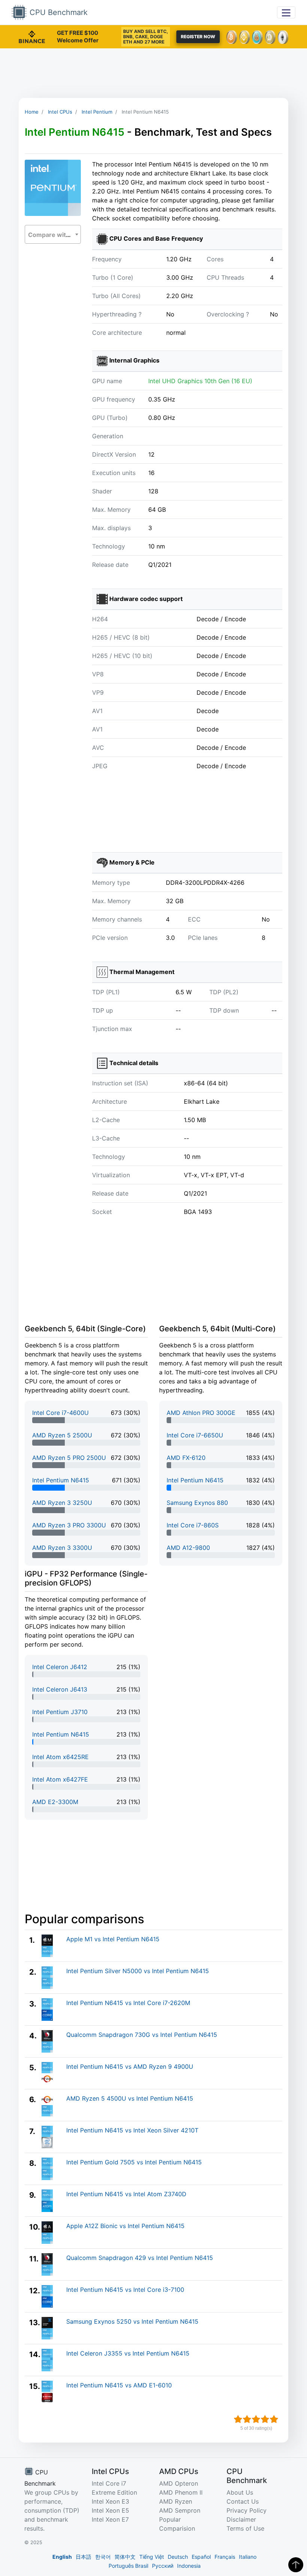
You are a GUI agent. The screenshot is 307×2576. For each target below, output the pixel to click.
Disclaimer (241, 2519)
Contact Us (243, 2501)
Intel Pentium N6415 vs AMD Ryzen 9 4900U (130, 2066)
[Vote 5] (274, 2419)
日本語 (83, 2557)
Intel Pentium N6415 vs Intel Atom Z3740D (126, 2194)
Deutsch (178, 2557)
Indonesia (189, 2566)
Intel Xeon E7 (110, 2519)
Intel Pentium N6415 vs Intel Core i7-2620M (128, 2003)
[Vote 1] (238, 2419)
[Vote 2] (247, 2419)
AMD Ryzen (176, 2501)
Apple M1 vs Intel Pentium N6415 (113, 1939)
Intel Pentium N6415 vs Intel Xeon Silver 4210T (132, 2130)
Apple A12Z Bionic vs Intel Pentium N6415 (125, 2226)
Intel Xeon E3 (110, 2501)
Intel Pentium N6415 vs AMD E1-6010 (119, 2385)
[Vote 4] (265, 2419)
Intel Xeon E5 (110, 2510)
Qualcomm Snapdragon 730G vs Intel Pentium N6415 (142, 2035)
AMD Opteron (179, 2483)
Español (201, 2557)
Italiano (248, 2557)
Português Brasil (128, 2566)
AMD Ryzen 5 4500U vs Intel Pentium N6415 (130, 2098)
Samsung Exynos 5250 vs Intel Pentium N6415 (132, 2321)
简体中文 (125, 2557)
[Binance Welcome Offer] (32, 36)
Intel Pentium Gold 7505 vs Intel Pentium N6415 (134, 2162)
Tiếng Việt (152, 2557)
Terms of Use (245, 2528)
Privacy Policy (247, 2510)
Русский (163, 2566)
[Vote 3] (256, 2419)
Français (225, 2557)
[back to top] (296, 2565)
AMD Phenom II (181, 2492)
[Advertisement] (153, 73)
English (62, 2557)
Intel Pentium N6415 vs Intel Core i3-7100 (125, 2290)
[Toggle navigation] (286, 12)
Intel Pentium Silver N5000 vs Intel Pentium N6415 (138, 1971)
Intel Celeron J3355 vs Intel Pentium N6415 (128, 2353)
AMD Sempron (180, 2510)
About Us (240, 2492)
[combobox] (53, 234)
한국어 (103, 2557)
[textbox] (53, 235)
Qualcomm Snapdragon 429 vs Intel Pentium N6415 (140, 2258)
